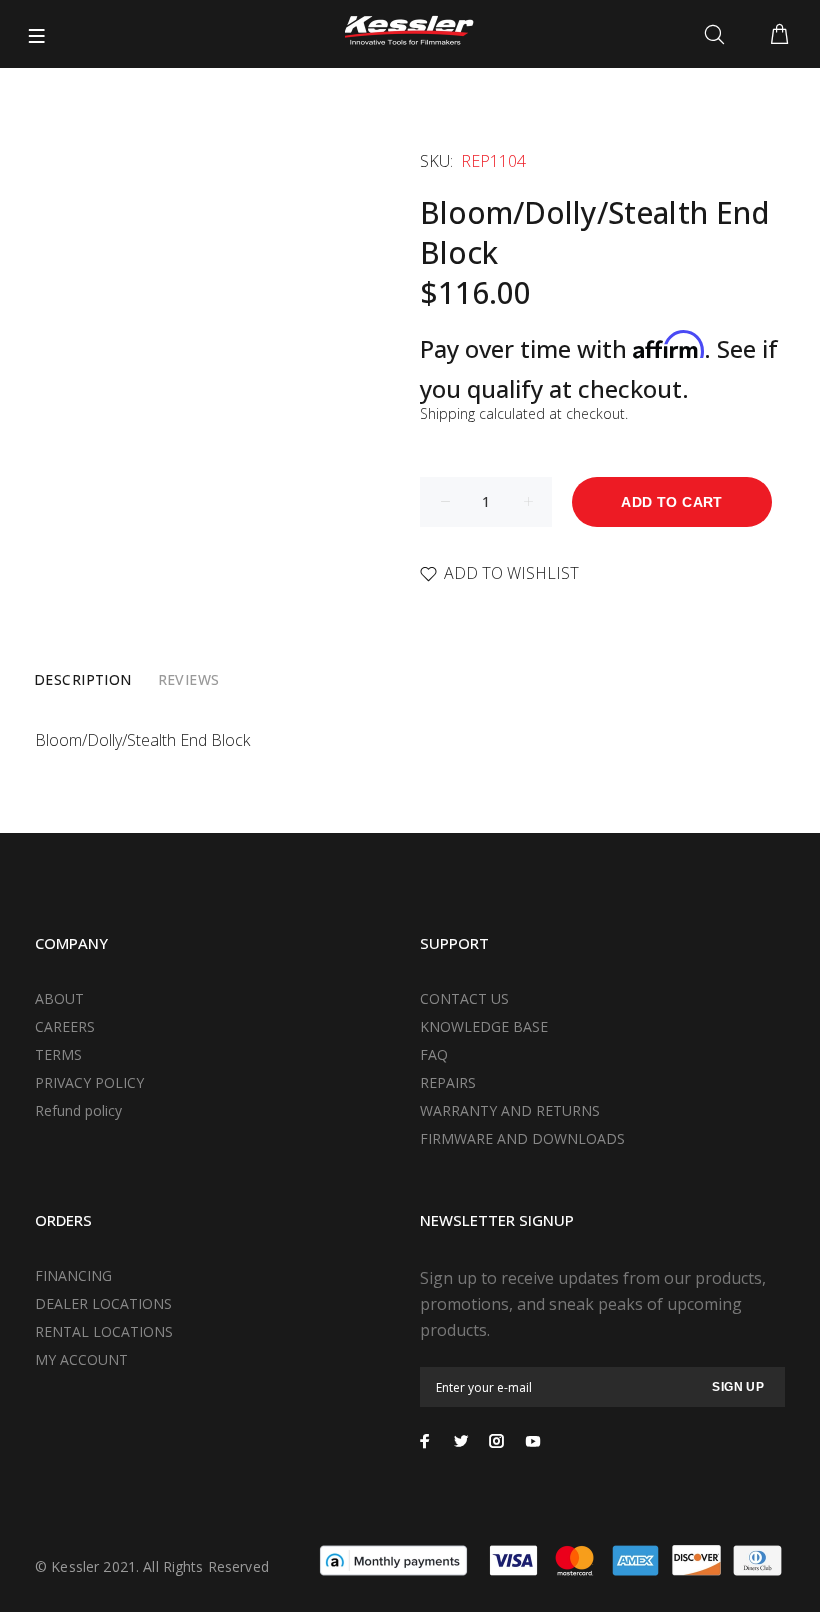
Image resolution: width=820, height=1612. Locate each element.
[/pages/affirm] (393, 1559)
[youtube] (533, 1441)
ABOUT (59, 998)
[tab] (83, 680)
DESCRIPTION (83, 679)
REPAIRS (448, 1082)
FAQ (434, 1054)
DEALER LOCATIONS (103, 1303)
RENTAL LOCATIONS (104, 1331)
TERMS (58, 1054)
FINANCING (73, 1275)
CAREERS (65, 1026)
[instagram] (497, 1441)
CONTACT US (464, 998)
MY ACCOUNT (81, 1359)
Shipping (447, 413)
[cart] (779, 35)
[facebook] (425, 1441)
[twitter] (461, 1441)
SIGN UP (738, 1387)
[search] (718, 35)
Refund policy (78, 1110)
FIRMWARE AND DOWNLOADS (522, 1138)
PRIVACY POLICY (89, 1082)
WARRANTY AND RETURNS (510, 1110)
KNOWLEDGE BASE (484, 1026)
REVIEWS (189, 679)
